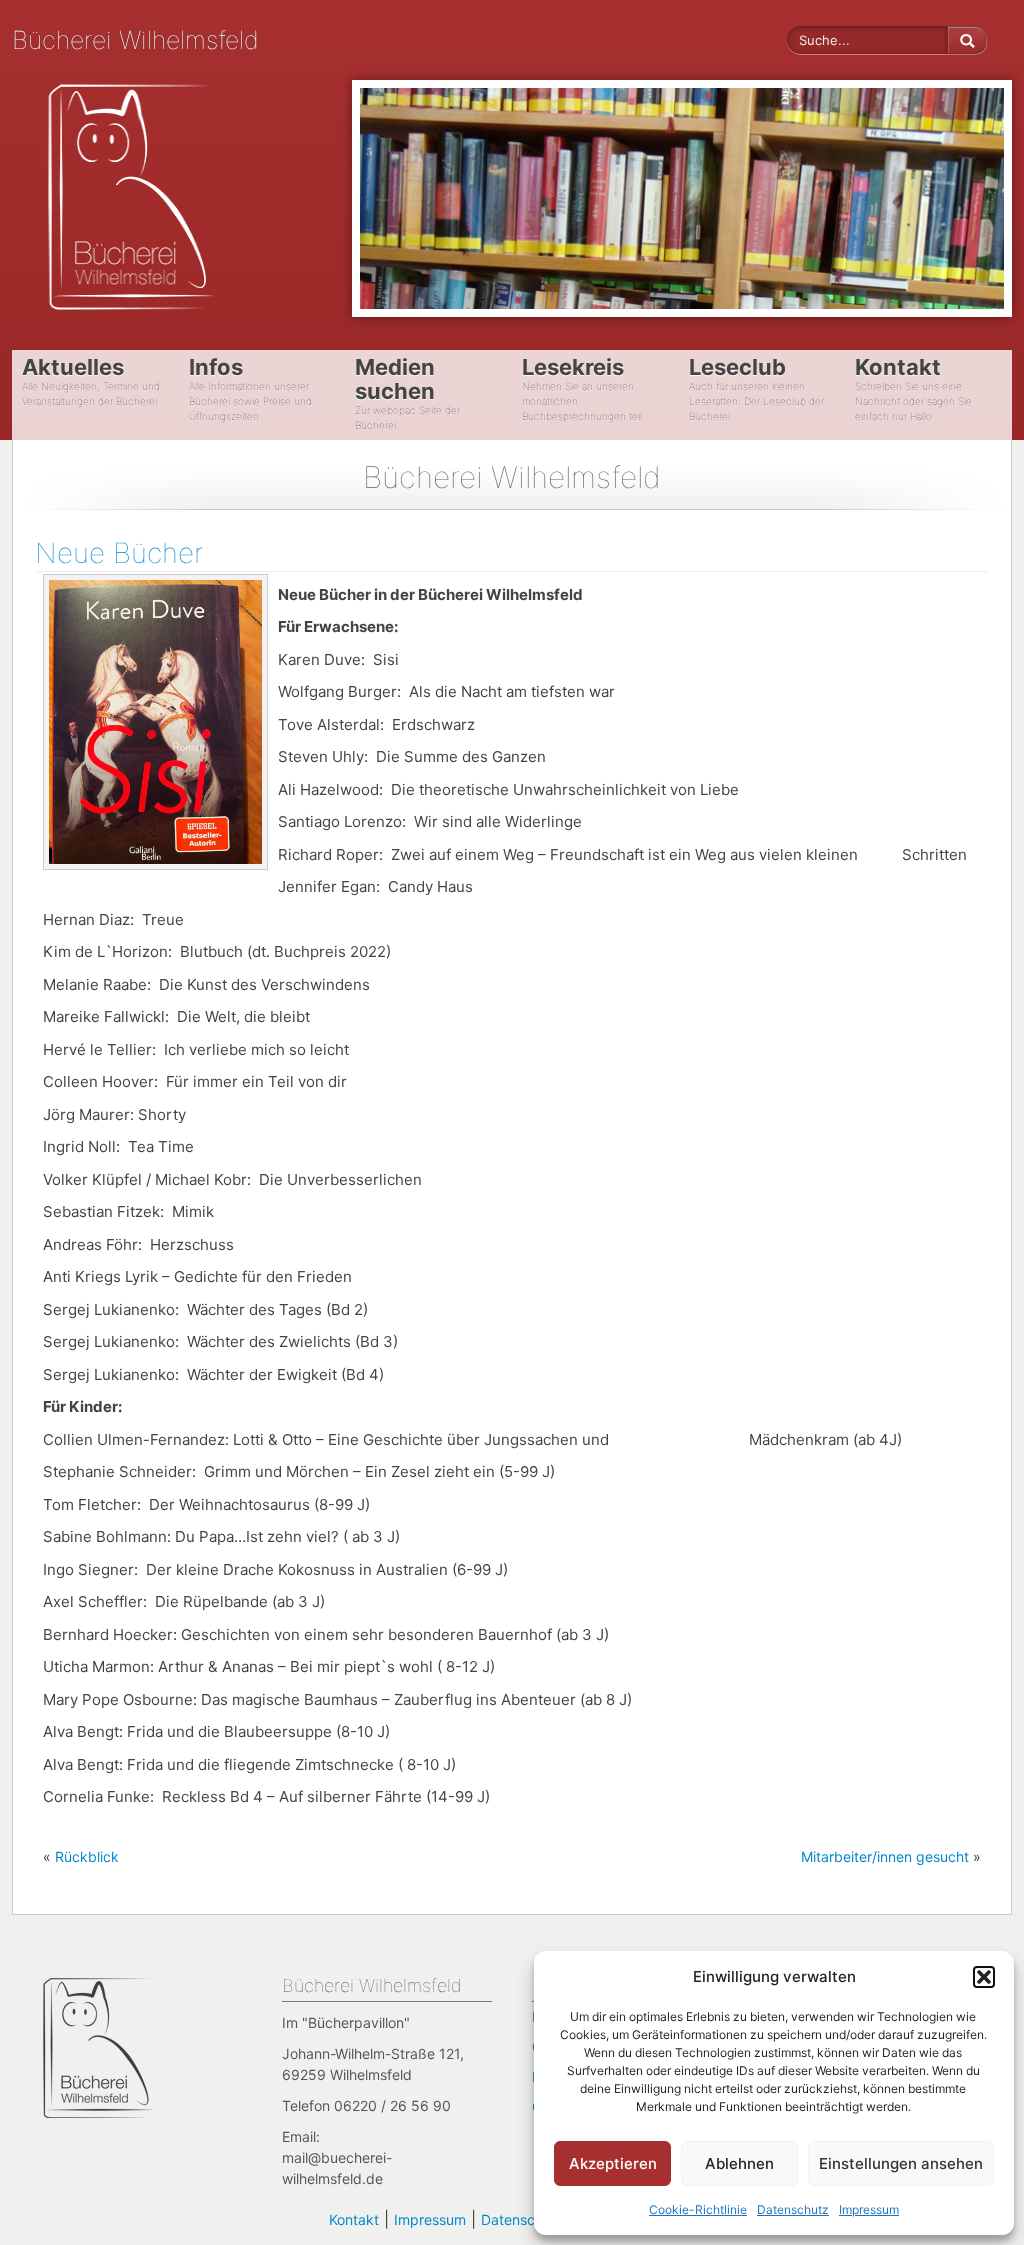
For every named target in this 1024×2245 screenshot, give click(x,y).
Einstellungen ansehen (901, 2163)
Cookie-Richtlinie (698, 2209)
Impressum (869, 2209)
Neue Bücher (119, 553)
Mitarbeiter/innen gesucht (885, 1856)
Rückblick (87, 1856)
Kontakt (354, 2219)
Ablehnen (739, 2163)
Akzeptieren (613, 2163)
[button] (984, 1977)
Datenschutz (793, 2209)
